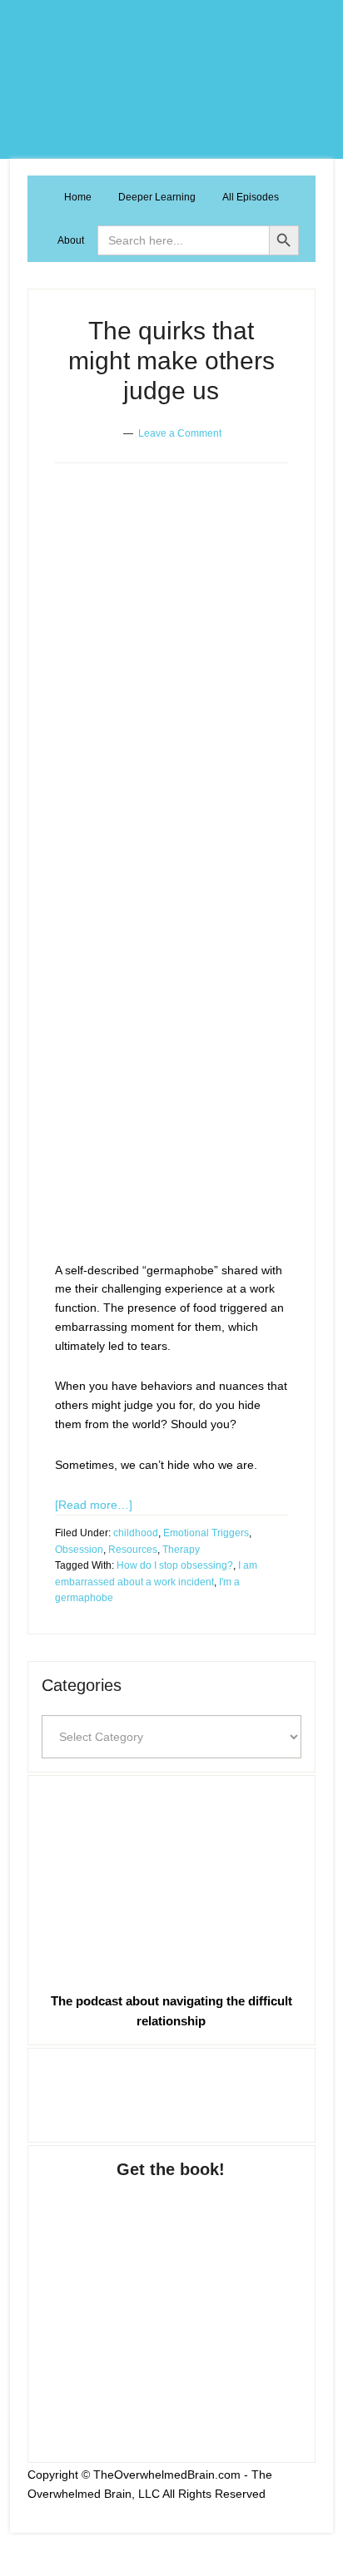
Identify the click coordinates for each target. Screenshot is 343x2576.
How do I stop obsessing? (175, 1565)
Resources (133, 1550)
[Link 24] (171, 2092)
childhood (136, 1533)
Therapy (181, 1550)
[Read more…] (94, 1505)
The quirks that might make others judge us (171, 361)
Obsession (79, 1550)
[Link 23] (171, 1880)
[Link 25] (171, 2304)
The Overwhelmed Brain (171, 79)
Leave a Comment (180, 433)
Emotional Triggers (206, 1533)
